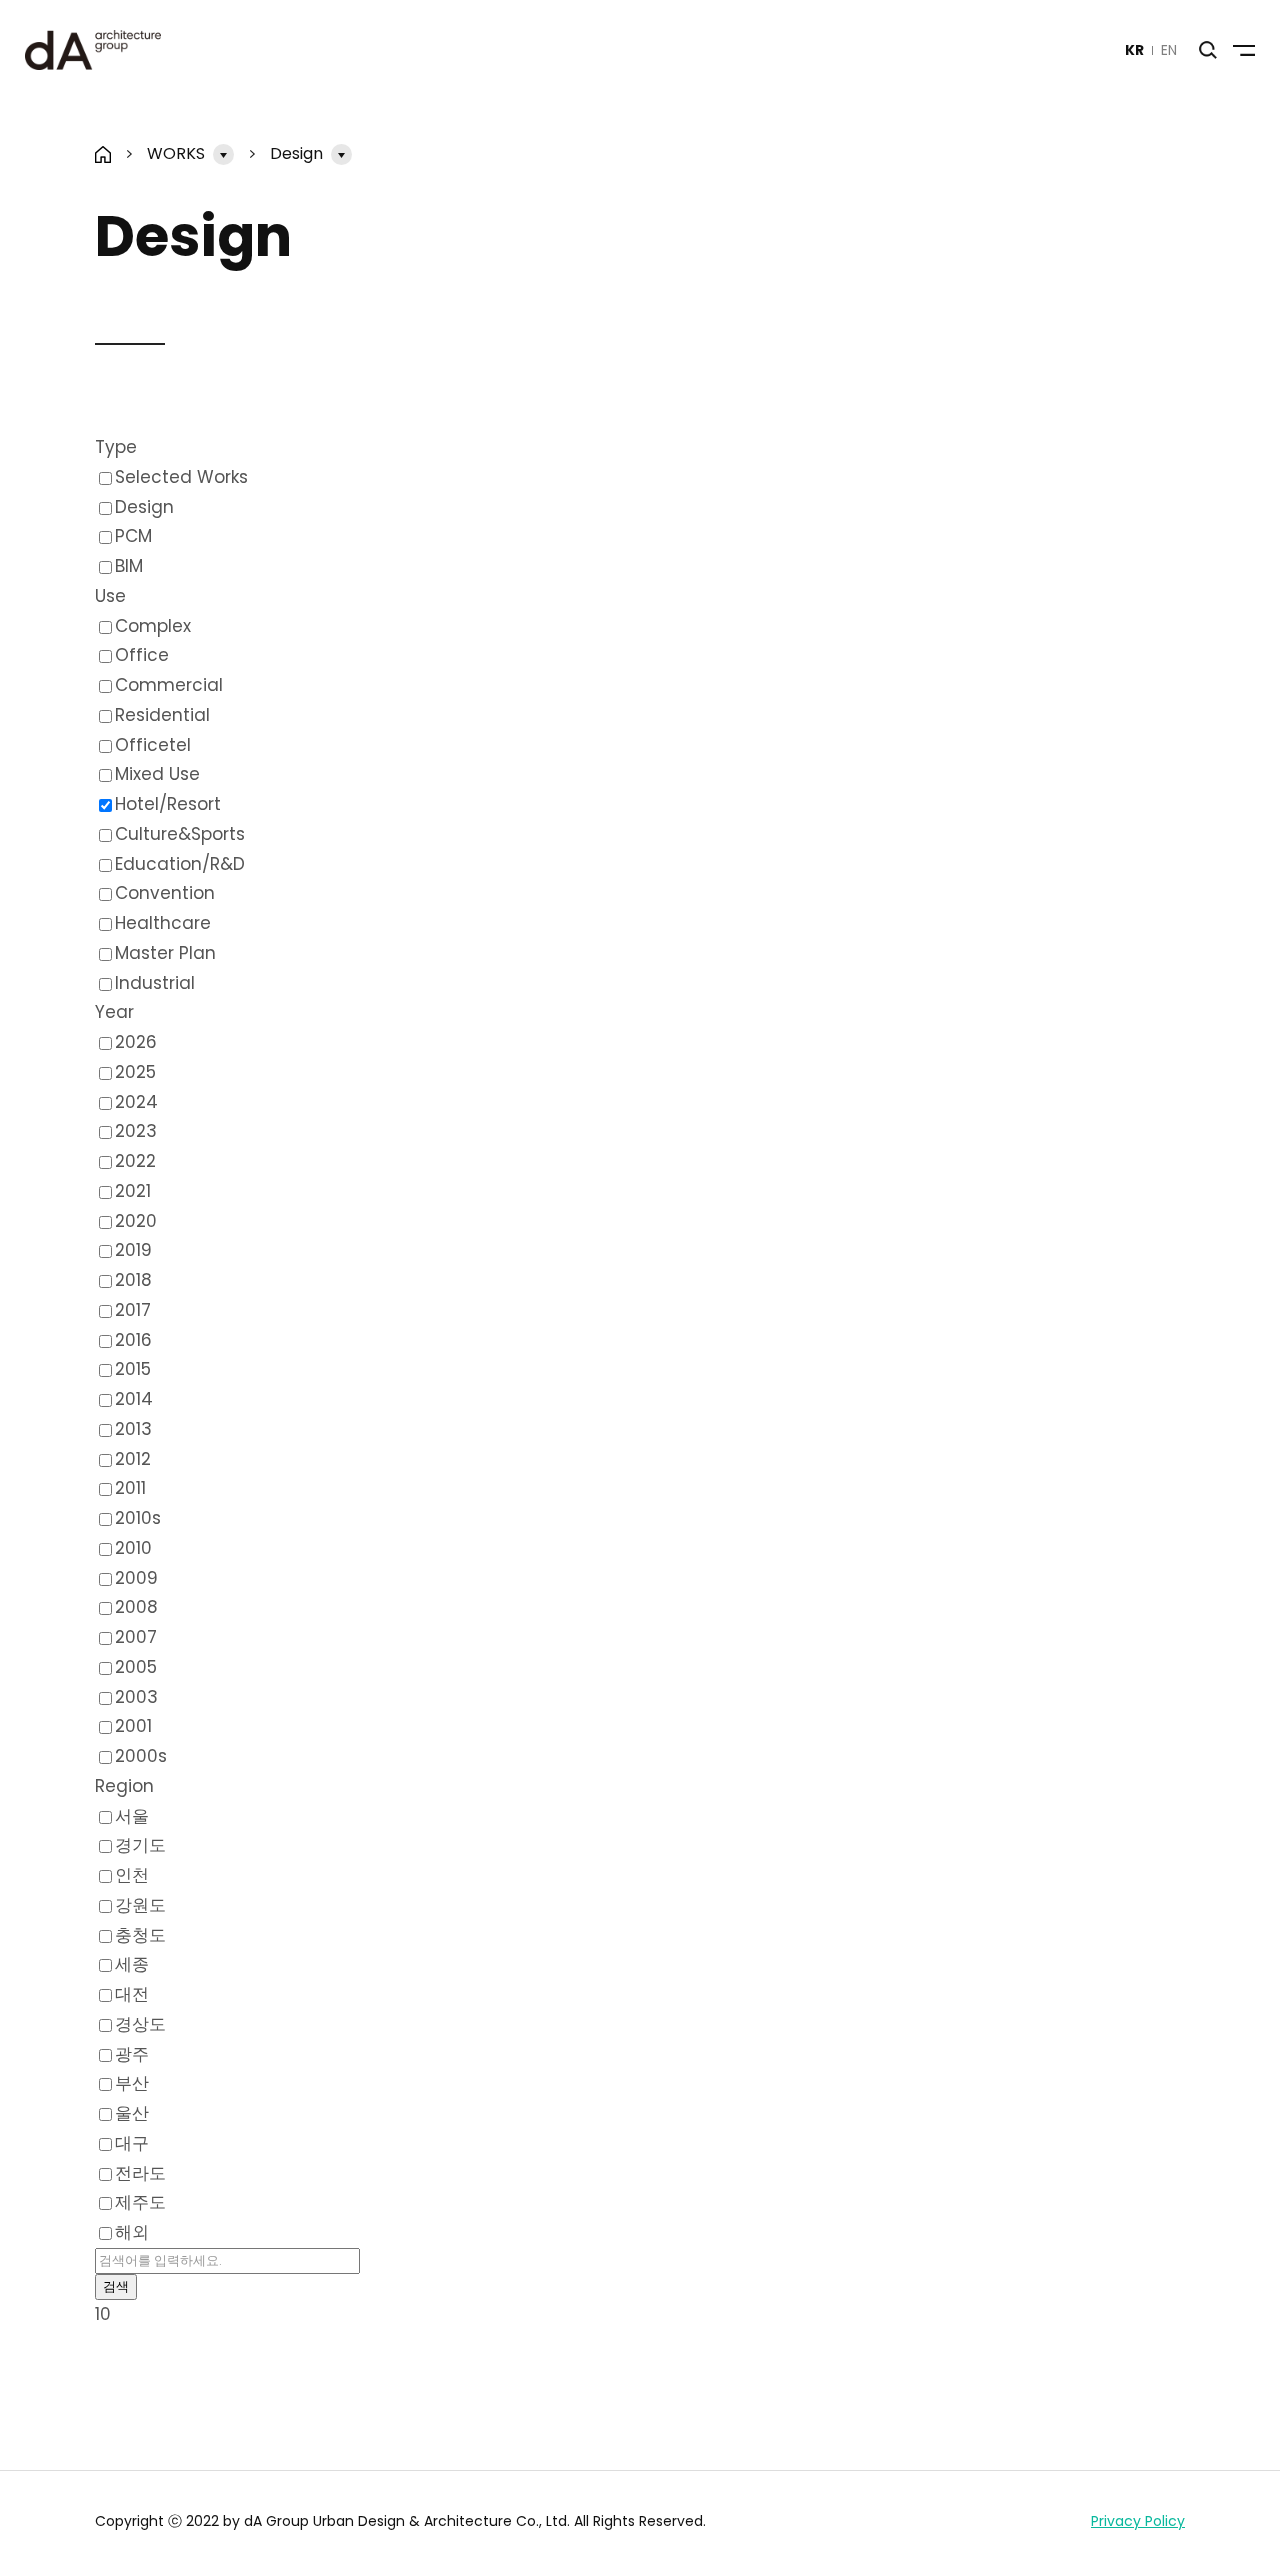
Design (296, 153)
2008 (136, 1607)
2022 (135, 1161)
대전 (132, 1994)
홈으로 (103, 154)
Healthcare (163, 923)
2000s (141, 1756)
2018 (133, 1280)
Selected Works (181, 477)
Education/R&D (180, 864)
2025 (135, 1072)
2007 (136, 1637)
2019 (133, 1250)
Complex (153, 626)
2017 (133, 1310)
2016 (133, 1340)
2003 (136, 1697)
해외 (132, 2232)
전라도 (140, 2173)
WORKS (176, 153)
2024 (136, 1102)
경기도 (140, 1845)
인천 (132, 1875)
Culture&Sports (180, 834)
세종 (132, 1964)
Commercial (169, 685)
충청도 (140, 1935)
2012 (133, 1459)
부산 (132, 2083)
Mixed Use (157, 774)
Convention (165, 893)
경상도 (140, 2024)
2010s (138, 1518)
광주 (132, 2054)
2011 (130, 1488)
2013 (133, 1429)
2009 (136, 1578)
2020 (136, 1221)
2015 (133, 1369)
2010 (133, 1548)
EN (1169, 50)
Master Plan (165, 953)
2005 (136, 1667)
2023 (136, 1131)
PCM (133, 536)
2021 (133, 1191)
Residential (162, 715)
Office (142, 655)
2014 (134, 1399)
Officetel (153, 745)
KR (1134, 50)
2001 (133, 1726)
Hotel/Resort (168, 804)
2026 (136, 1042)
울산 (132, 2113)
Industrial (155, 983)
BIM (129, 566)
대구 (132, 2143)
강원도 (140, 1905)
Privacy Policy (1138, 2521)
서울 (132, 1816)
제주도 (140, 2202)
